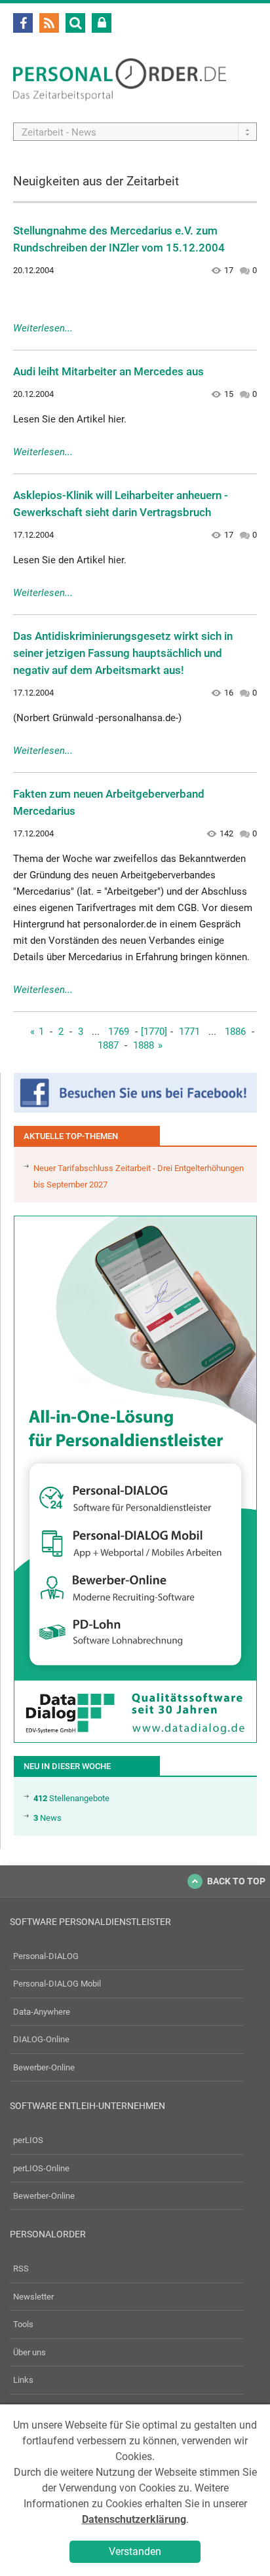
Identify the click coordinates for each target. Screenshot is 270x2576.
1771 (189, 1032)
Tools (23, 2324)
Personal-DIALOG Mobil (57, 1984)
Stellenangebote (71, 1798)
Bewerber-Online (44, 2067)
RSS (21, 2268)
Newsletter (33, 2297)
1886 (235, 1032)
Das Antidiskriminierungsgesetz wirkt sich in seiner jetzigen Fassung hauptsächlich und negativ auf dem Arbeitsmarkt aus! (123, 653)
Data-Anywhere (42, 2012)
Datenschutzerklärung (134, 2519)
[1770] (154, 1032)
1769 (119, 1032)
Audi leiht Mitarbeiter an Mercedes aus (108, 371)
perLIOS (28, 2140)
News (48, 1818)
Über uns (29, 2352)
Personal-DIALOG (46, 1956)
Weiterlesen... (43, 328)
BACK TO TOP (236, 1881)
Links (23, 2380)
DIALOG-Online (41, 2039)
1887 (108, 1045)
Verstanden (135, 2551)
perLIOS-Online (41, 2168)
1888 (144, 1045)
